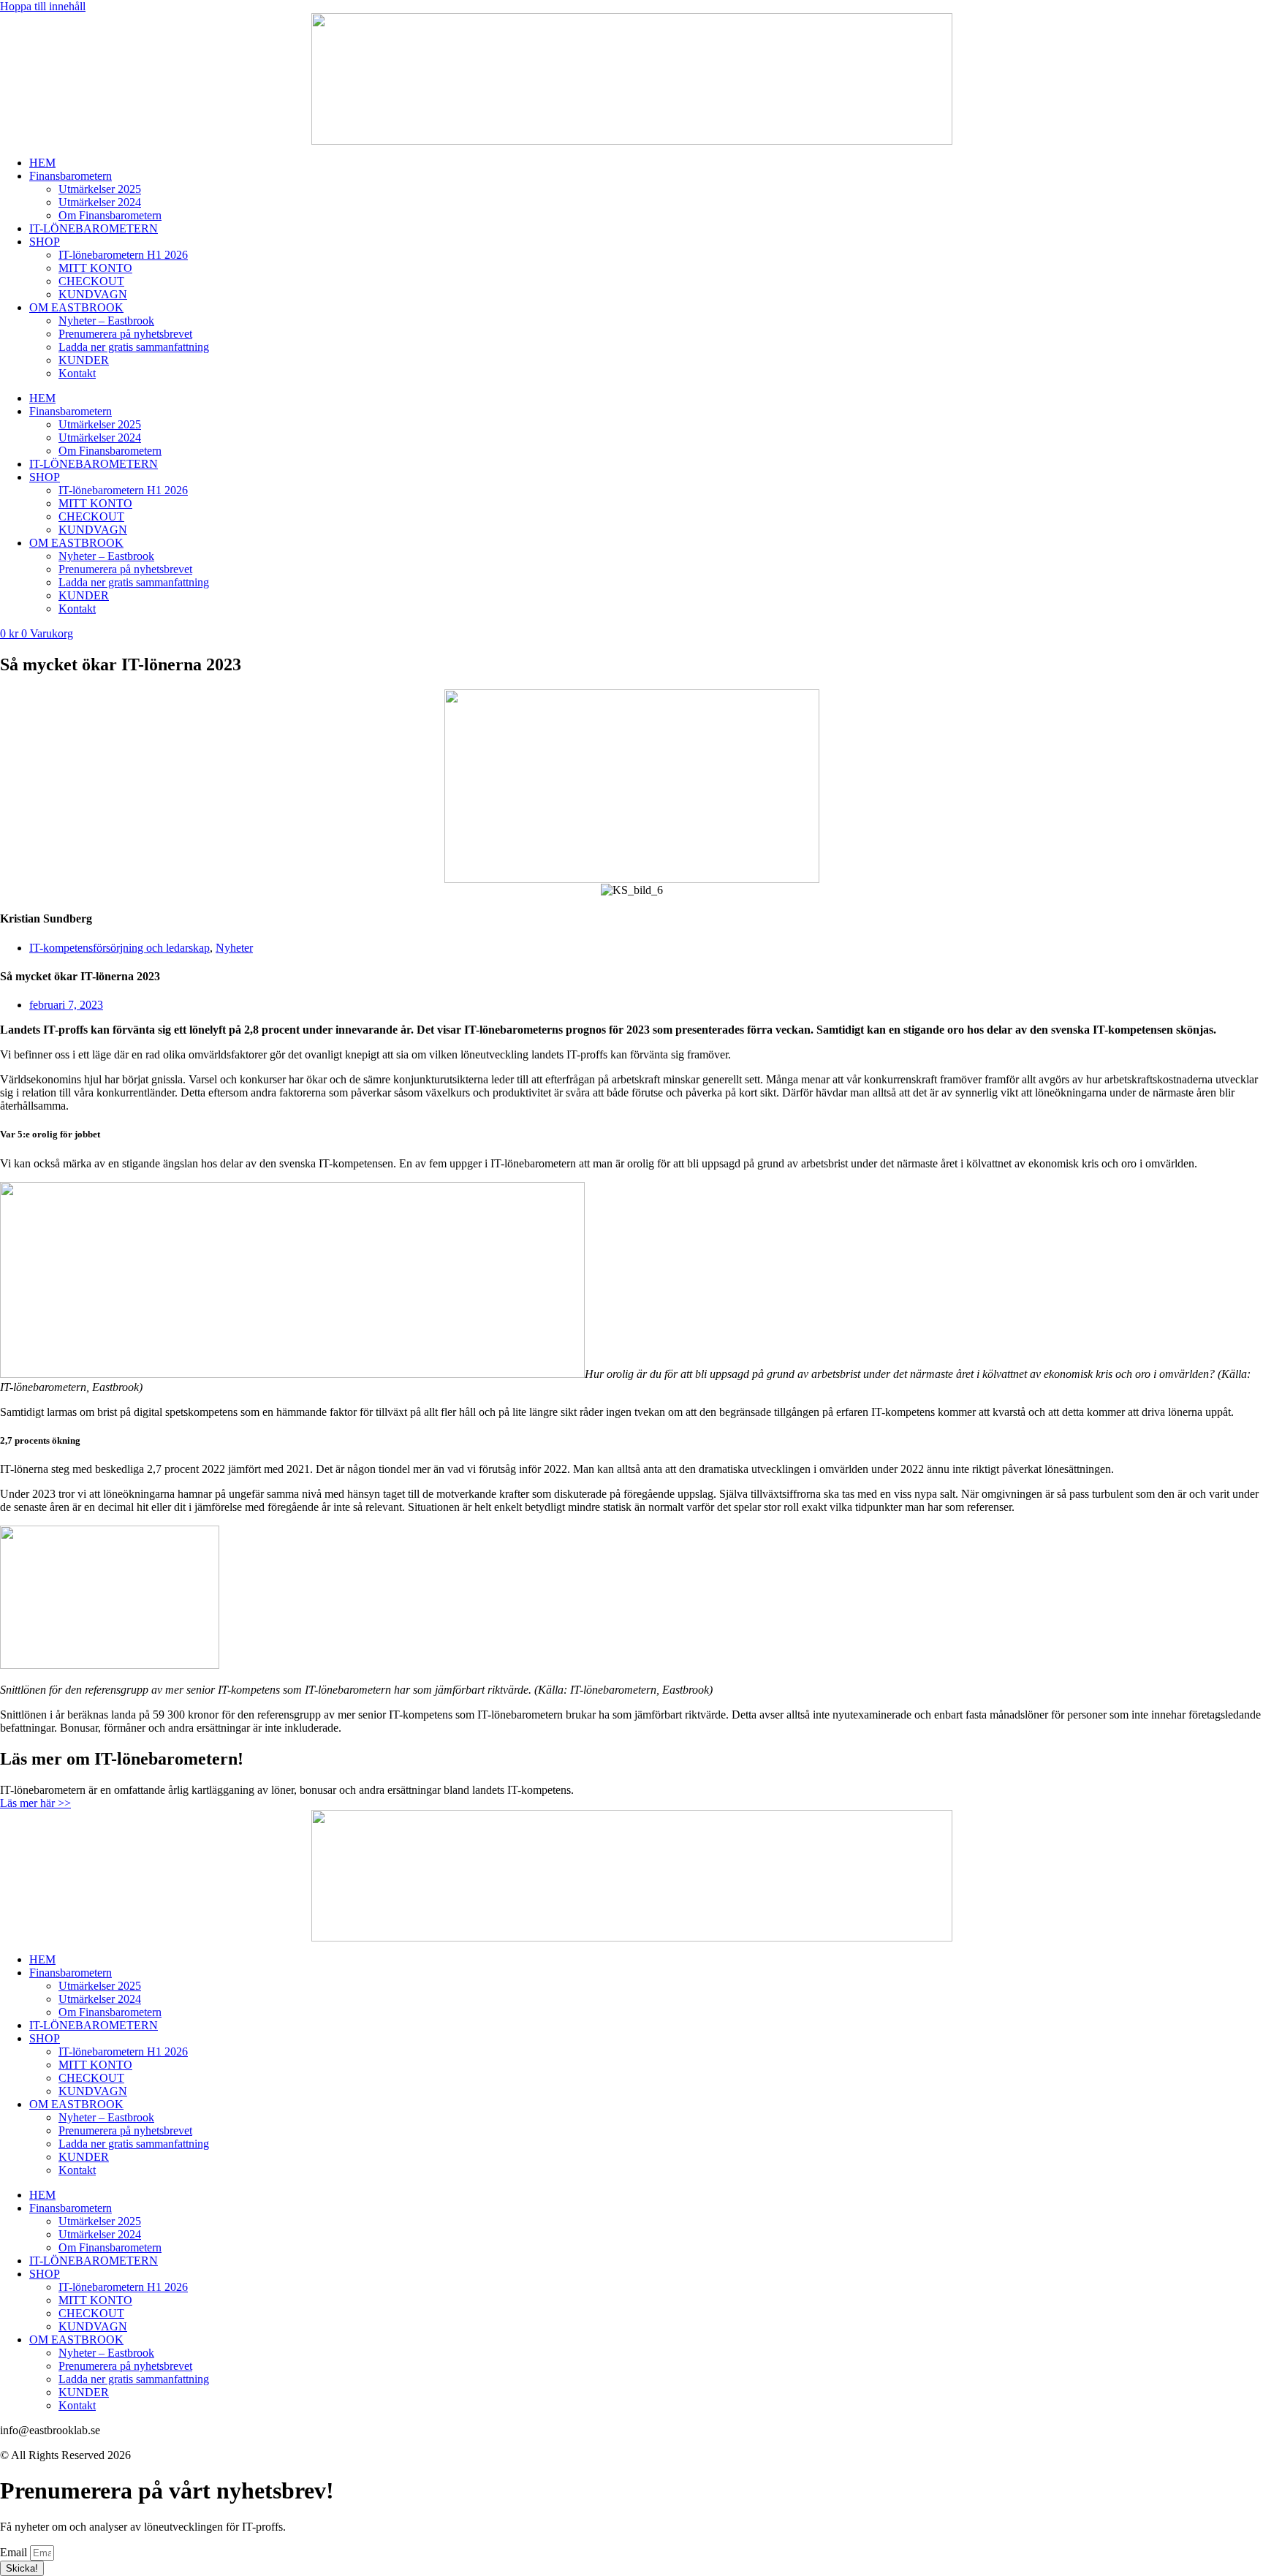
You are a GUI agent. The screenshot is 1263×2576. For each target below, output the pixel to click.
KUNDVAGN (93, 294)
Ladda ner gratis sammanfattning (134, 347)
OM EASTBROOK (76, 307)
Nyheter (234, 948)
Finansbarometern (71, 176)
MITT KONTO (95, 268)
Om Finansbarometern (110, 215)
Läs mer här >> (35, 1803)
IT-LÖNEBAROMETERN (94, 228)
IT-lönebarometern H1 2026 (123, 255)
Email (15, 2552)
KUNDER (84, 360)
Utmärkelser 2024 (100, 202)
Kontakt (77, 373)
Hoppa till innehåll (43, 6)
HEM (42, 163)
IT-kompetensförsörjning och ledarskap (120, 948)
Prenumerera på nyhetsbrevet (125, 334)
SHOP (45, 242)
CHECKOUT (91, 281)
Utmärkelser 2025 (100, 189)
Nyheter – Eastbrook (106, 321)
